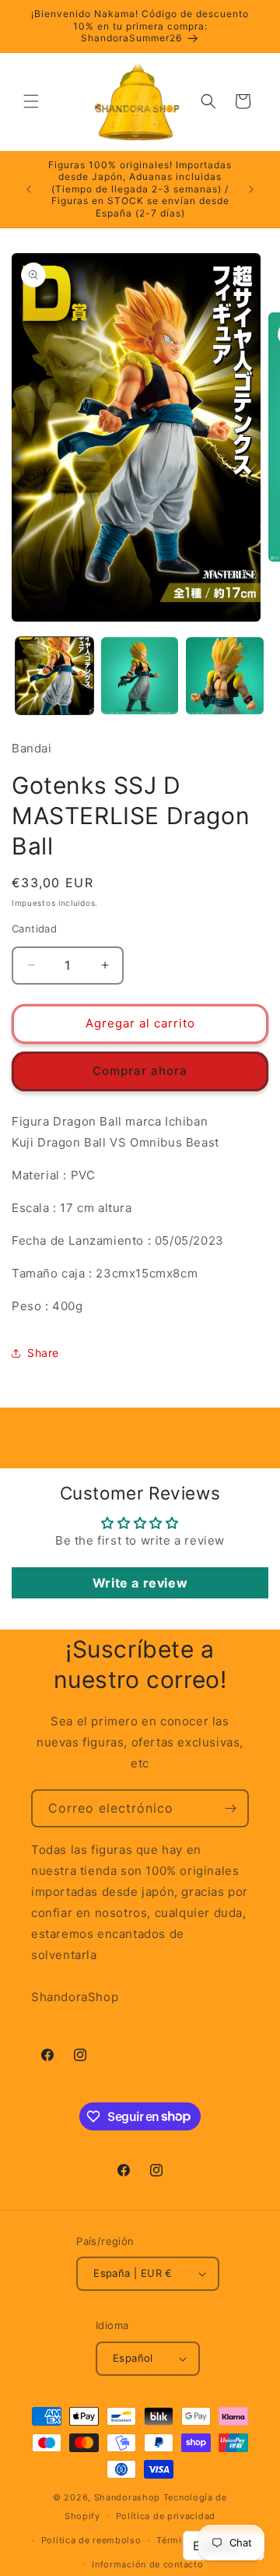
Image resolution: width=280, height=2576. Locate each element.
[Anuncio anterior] (29, 189)
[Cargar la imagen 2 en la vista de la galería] (140, 676)
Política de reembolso (91, 2540)
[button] (31, 101)
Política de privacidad (166, 2516)
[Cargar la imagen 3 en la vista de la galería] (225, 676)
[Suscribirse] (230, 1808)
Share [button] (43, 1353)
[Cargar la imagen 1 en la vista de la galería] (54, 676)
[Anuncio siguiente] (251, 189)
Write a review (140, 1583)
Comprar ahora (140, 1071)
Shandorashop (127, 2497)
